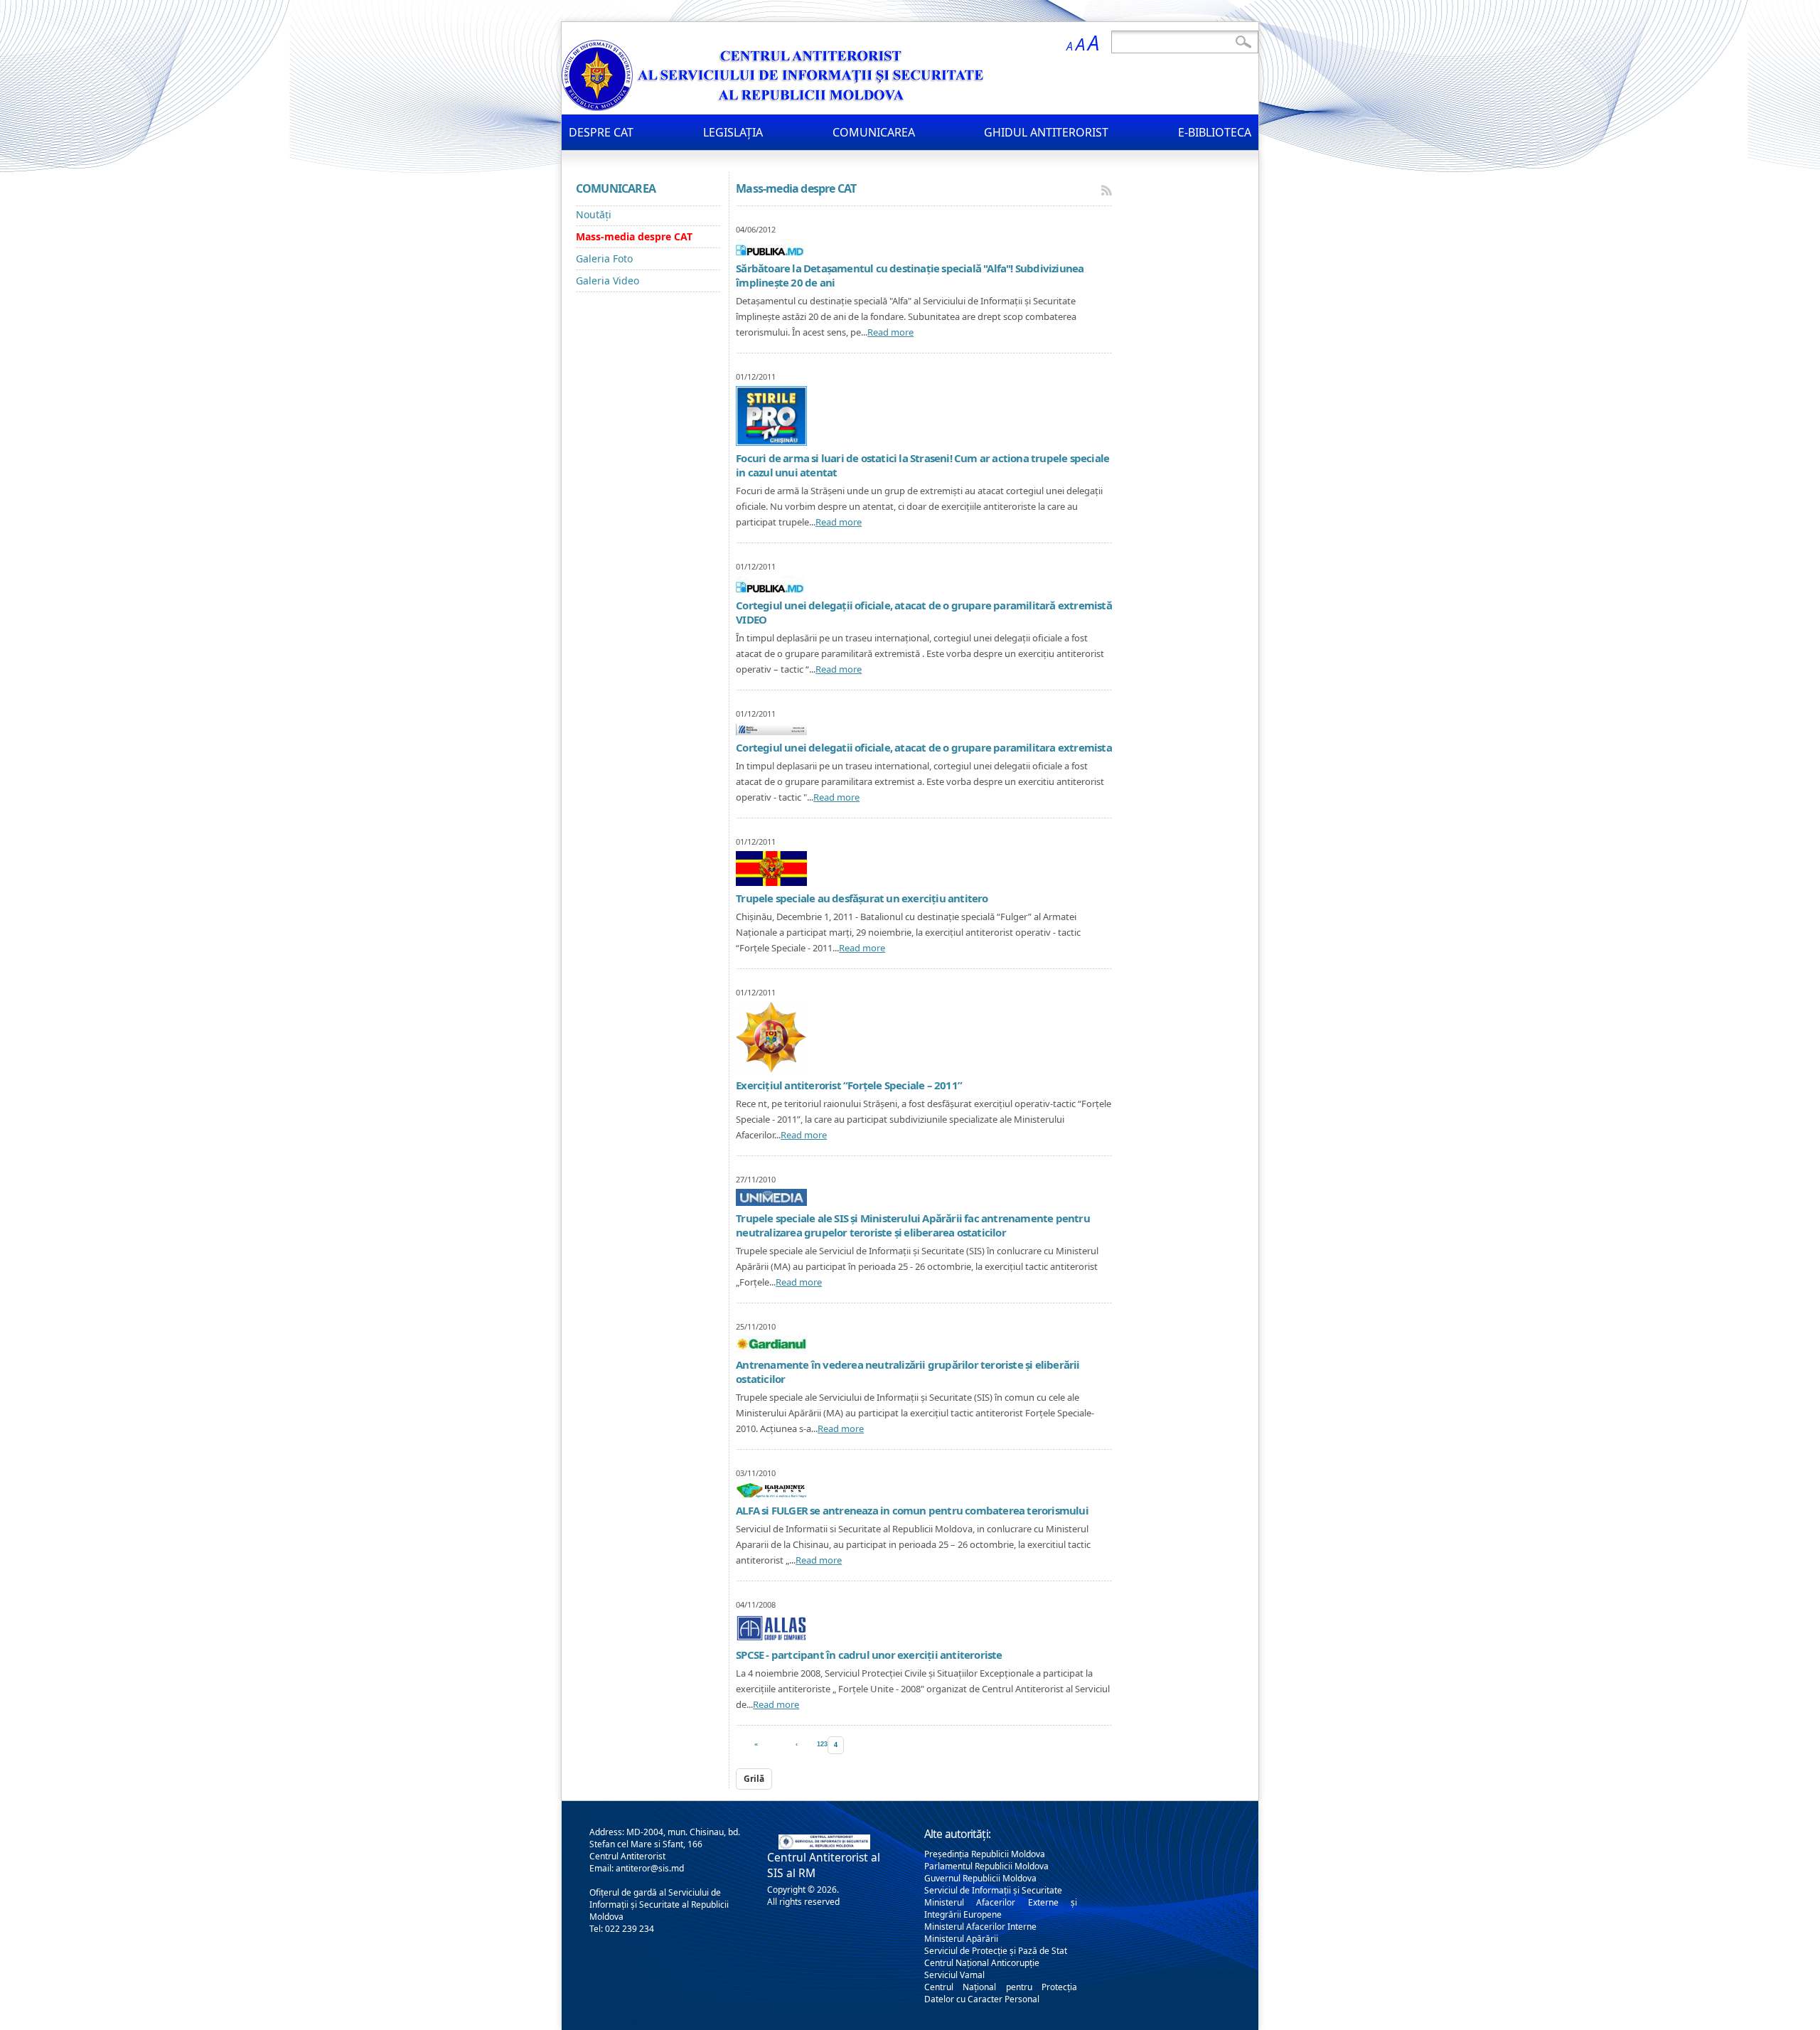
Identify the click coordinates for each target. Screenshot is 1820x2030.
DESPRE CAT (601, 132)
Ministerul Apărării (961, 1939)
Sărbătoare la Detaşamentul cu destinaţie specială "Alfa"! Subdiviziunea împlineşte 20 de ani (910, 275)
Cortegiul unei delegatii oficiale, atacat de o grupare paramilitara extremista (924, 747)
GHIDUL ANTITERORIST (1046, 132)
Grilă (754, 1779)
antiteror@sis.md (650, 1868)
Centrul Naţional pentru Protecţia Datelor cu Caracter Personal (1001, 1993)
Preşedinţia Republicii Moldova (985, 1854)
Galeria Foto (604, 258)
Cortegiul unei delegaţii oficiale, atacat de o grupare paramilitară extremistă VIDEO (924, 612)
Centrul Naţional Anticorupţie (982, 1963)
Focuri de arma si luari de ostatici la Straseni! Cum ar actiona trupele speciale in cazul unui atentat (922, 465)
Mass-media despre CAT (634, 236)
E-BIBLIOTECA (1215, 132)
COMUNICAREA (874, 132)
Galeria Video (607, 281)
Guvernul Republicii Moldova (980, 1878)
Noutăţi (594, 214)
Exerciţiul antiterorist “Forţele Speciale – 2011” (849, 1085)
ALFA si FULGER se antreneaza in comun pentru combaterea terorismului (912, 1510)
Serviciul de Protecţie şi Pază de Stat (996, 1951)
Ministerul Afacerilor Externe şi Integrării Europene (1001, 1908)
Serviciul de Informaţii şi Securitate (993, 1890)
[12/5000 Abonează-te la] (1107, 190)
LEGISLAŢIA (733, 132)
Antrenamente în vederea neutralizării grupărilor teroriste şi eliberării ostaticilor (908, 1372)
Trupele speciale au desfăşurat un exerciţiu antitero (862, 898)
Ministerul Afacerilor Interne (980, 1927)
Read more (890, 332)
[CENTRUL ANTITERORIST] (775, 107)
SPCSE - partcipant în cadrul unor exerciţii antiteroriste (869, 1655)
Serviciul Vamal (954, 1975)
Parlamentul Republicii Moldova (986, 1866)
